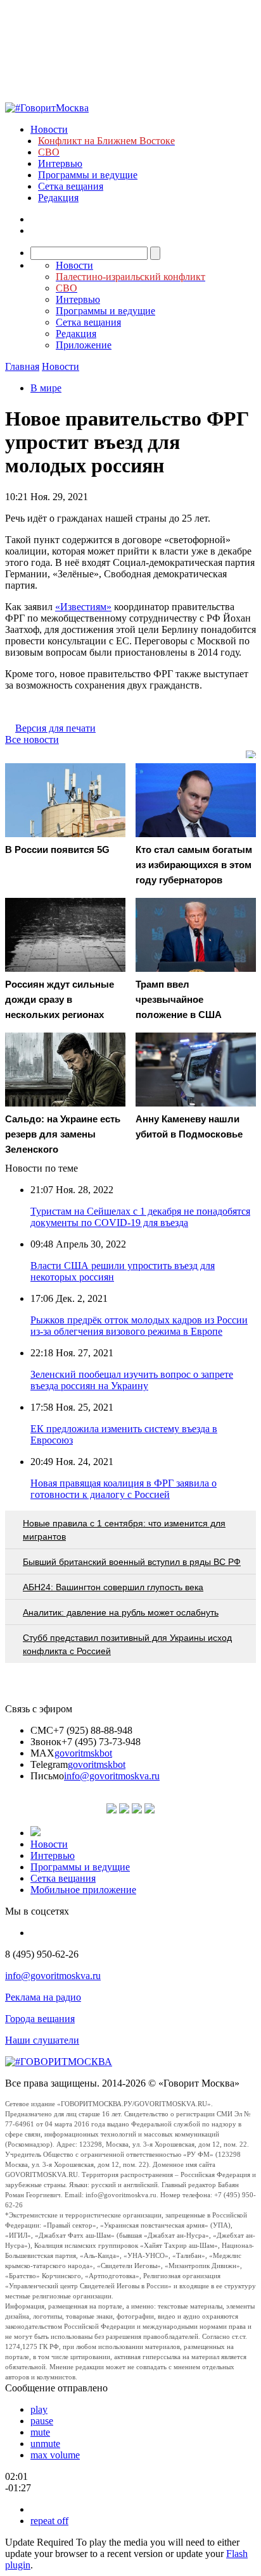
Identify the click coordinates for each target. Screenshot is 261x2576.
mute (40, 2432)
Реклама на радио (43, 1997)
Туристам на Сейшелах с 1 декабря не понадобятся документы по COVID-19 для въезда (140, 1217)
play (39, 2409)
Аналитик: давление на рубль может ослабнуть (121, 1612)
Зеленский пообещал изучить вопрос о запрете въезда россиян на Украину (132, 1380)
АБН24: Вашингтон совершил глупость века (113, 1587)
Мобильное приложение (83, 1890)
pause (42, 2421)
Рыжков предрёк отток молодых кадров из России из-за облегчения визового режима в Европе (139, 1326)
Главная (22, 366)
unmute (45, 2444)
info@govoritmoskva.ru (112, 1776)
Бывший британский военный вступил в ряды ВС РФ (132, 1562)
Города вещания (40, 2019)
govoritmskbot (83, 1753)
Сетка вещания (71, 186)
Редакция (58, 198)
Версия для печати (55, 728)
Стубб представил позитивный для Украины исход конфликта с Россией (127, 1644)
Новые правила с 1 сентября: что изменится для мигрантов (124, 1530)
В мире (46, 388)
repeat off (49, 2521)
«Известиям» (83, 607)
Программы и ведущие (88, 175)
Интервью (60, 163)
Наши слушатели (42, 2040)
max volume (55, 2455)
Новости (49, 129)
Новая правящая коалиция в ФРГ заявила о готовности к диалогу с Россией (124, 1489)
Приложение (84, 345)
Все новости (32, 739)
